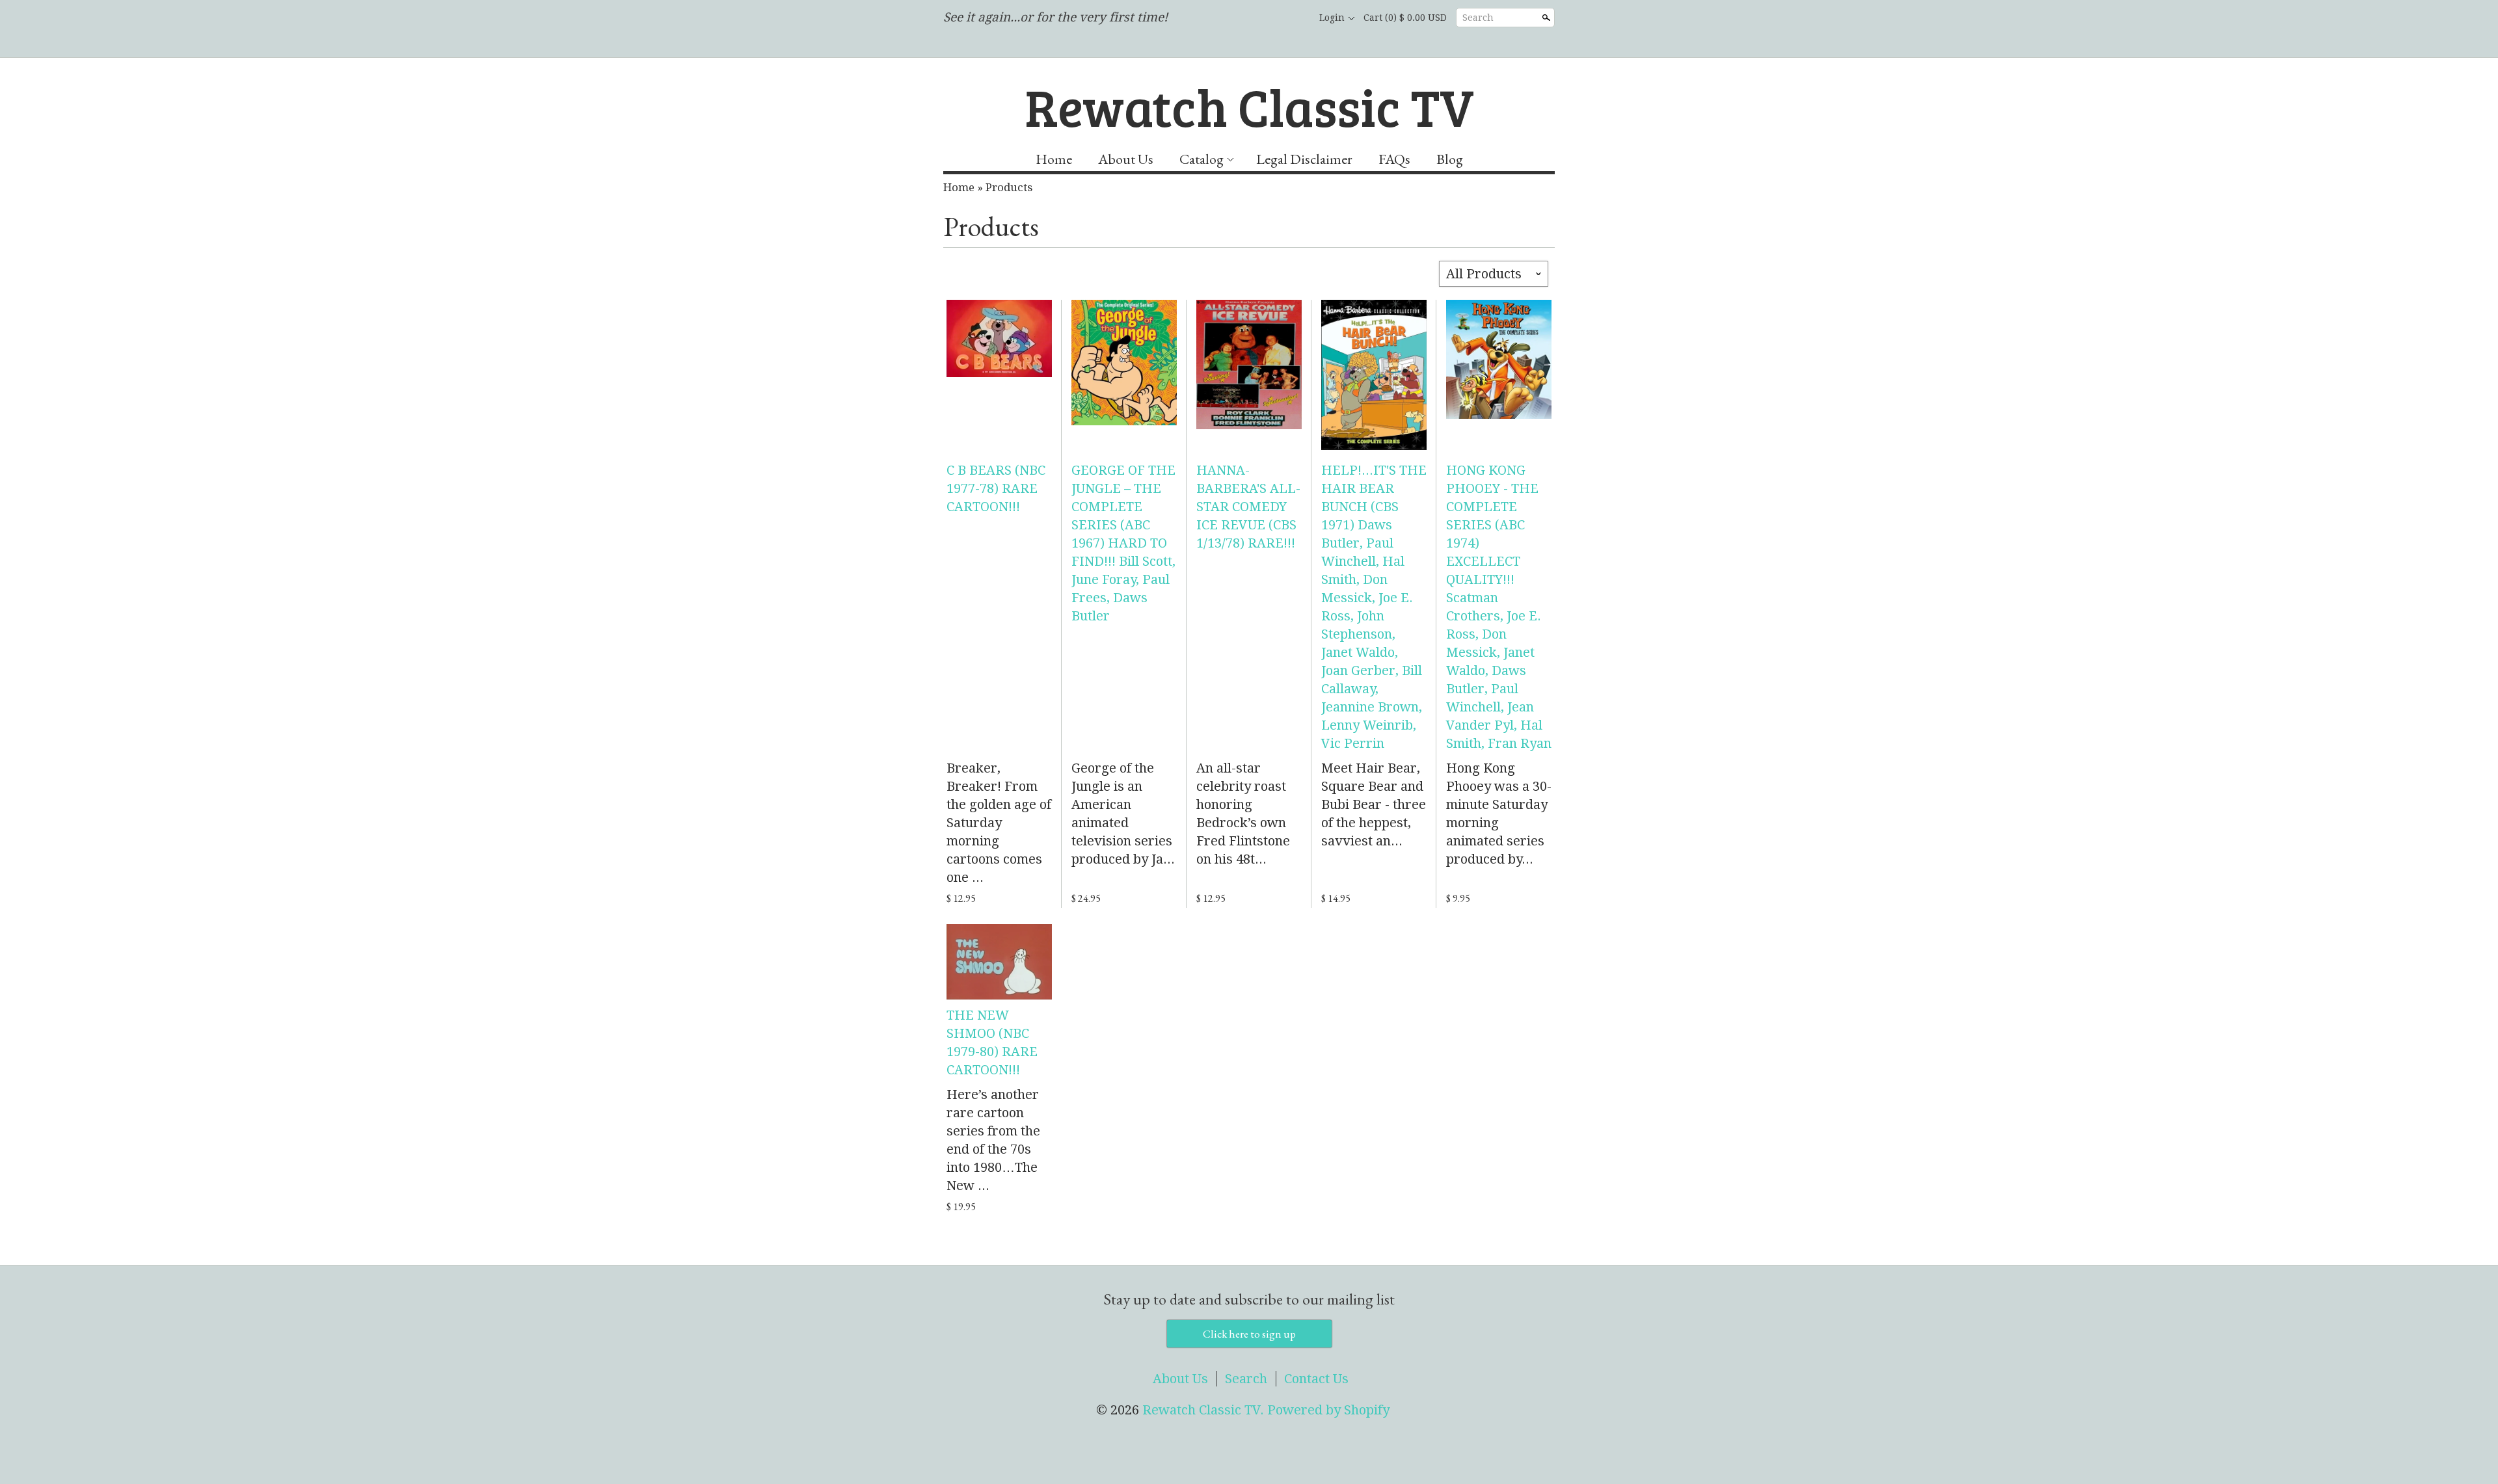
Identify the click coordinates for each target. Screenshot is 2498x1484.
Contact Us (1316, 1379)
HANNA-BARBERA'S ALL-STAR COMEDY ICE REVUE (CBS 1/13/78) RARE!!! (1248, 507)
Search (1478, 18)
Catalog (1202, 159)
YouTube (1293, 18)
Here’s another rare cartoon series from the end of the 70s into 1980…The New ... (993, 1140)
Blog (1450, 159)
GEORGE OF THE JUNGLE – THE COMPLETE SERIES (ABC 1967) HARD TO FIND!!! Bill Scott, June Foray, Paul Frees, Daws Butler (1123, 543)
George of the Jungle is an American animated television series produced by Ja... (1123, 814)
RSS (1227, 18)
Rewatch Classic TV (1249, 106)
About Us (1126, 159)
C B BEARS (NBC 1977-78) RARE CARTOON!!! (996, 488)
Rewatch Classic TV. (1205, 1410)
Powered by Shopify (1328, 1410)
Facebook (1249, 18)
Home (1054, 159)
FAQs (1394, 159)
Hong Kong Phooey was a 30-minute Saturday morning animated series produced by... (1499, 814)
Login (1332, 18)
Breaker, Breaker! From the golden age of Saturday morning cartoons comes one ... (999, 823)
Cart (1405, 18)
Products (1009, 187)
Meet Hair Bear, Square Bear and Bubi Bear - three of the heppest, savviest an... (1374, 804)
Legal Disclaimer (1304, 159)
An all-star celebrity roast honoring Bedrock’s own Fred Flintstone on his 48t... (1243, 814)
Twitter (1271, 18)
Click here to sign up (1249, 1334)
